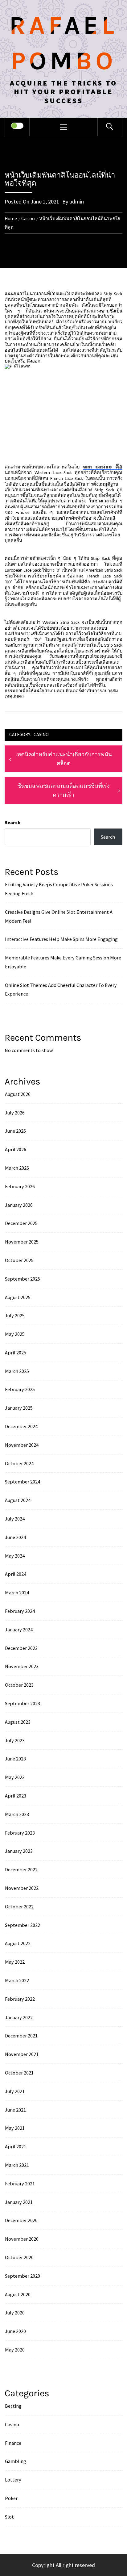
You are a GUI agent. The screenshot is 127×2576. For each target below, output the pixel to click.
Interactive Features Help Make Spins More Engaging (61, 939)
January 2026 (19, 1205)
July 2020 (15, 2313)
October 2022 (19, 1907)
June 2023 (15, 1759)
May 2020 (15, 2350)
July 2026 (15, 1113)
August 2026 (18, 1094)
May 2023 (15, 1777)
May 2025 (15, 1334)
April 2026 (16, 1149)
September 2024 (23, 1482)
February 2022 (20, 1999)
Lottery (13, 2480)
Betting (13, 2406)
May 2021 (15, 2128)
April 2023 (16, 1796)
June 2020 (15, 2331)
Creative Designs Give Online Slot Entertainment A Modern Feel (59, 916)
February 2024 (20, 1611)
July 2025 (15, 1315)
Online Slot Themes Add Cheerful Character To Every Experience (61, 990)
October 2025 (19, 1260)
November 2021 (22, 2054)
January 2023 (19, 1851)
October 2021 (19, 2073)
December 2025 (21, 1223)
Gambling (16, 2461)
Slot (9, 2517)
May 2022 (15, 1962)
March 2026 (17, 1168)
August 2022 (18, 1943)
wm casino (103, 466)
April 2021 (16, 2146)
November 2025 (22, 1242)
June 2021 (15, 2110)
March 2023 (17, 1814)
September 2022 (23, 1925)
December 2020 (21, 2220)
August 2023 (18, 1722)
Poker (11, 2498)
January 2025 (19, 1408)
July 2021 (15, 2091)
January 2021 (19, 2202)
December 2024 (21, 1426)
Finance (13, 2443)
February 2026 (20, 1186)
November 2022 (22, 1888)
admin (77, 201)
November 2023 (22, 1666)
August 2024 (18, 1500)
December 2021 (21, 2036)
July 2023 (15, 1740)
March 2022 (17, 1980)
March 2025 (17, 1371)
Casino (41, 734)
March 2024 (17, 1592)
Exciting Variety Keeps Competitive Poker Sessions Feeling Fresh (59, 889)
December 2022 (21, 1869)
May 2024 (15, 1556)
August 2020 (18, 2294)
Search (13, 822)
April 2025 (16, 1353)
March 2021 (17, 2165)
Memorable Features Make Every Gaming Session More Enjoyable (63, 962)
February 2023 (20, 1833)
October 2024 (19, 1463)
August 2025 (18, 1297)
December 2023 (21, 1648)
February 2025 (20, 1389)
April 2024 (16, 1574)
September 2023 (23, 1703)
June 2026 (15, 1131)
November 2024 (22, 1445)
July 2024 (15, 1519)
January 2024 (19, 1630)
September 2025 (23, 1279)
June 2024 (15, 1537)
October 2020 (19, 2257)
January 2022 (19, 2017)
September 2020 (23, 2276)
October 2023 (19, 1685)
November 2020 (22, 2239)
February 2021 (20, 2184)
